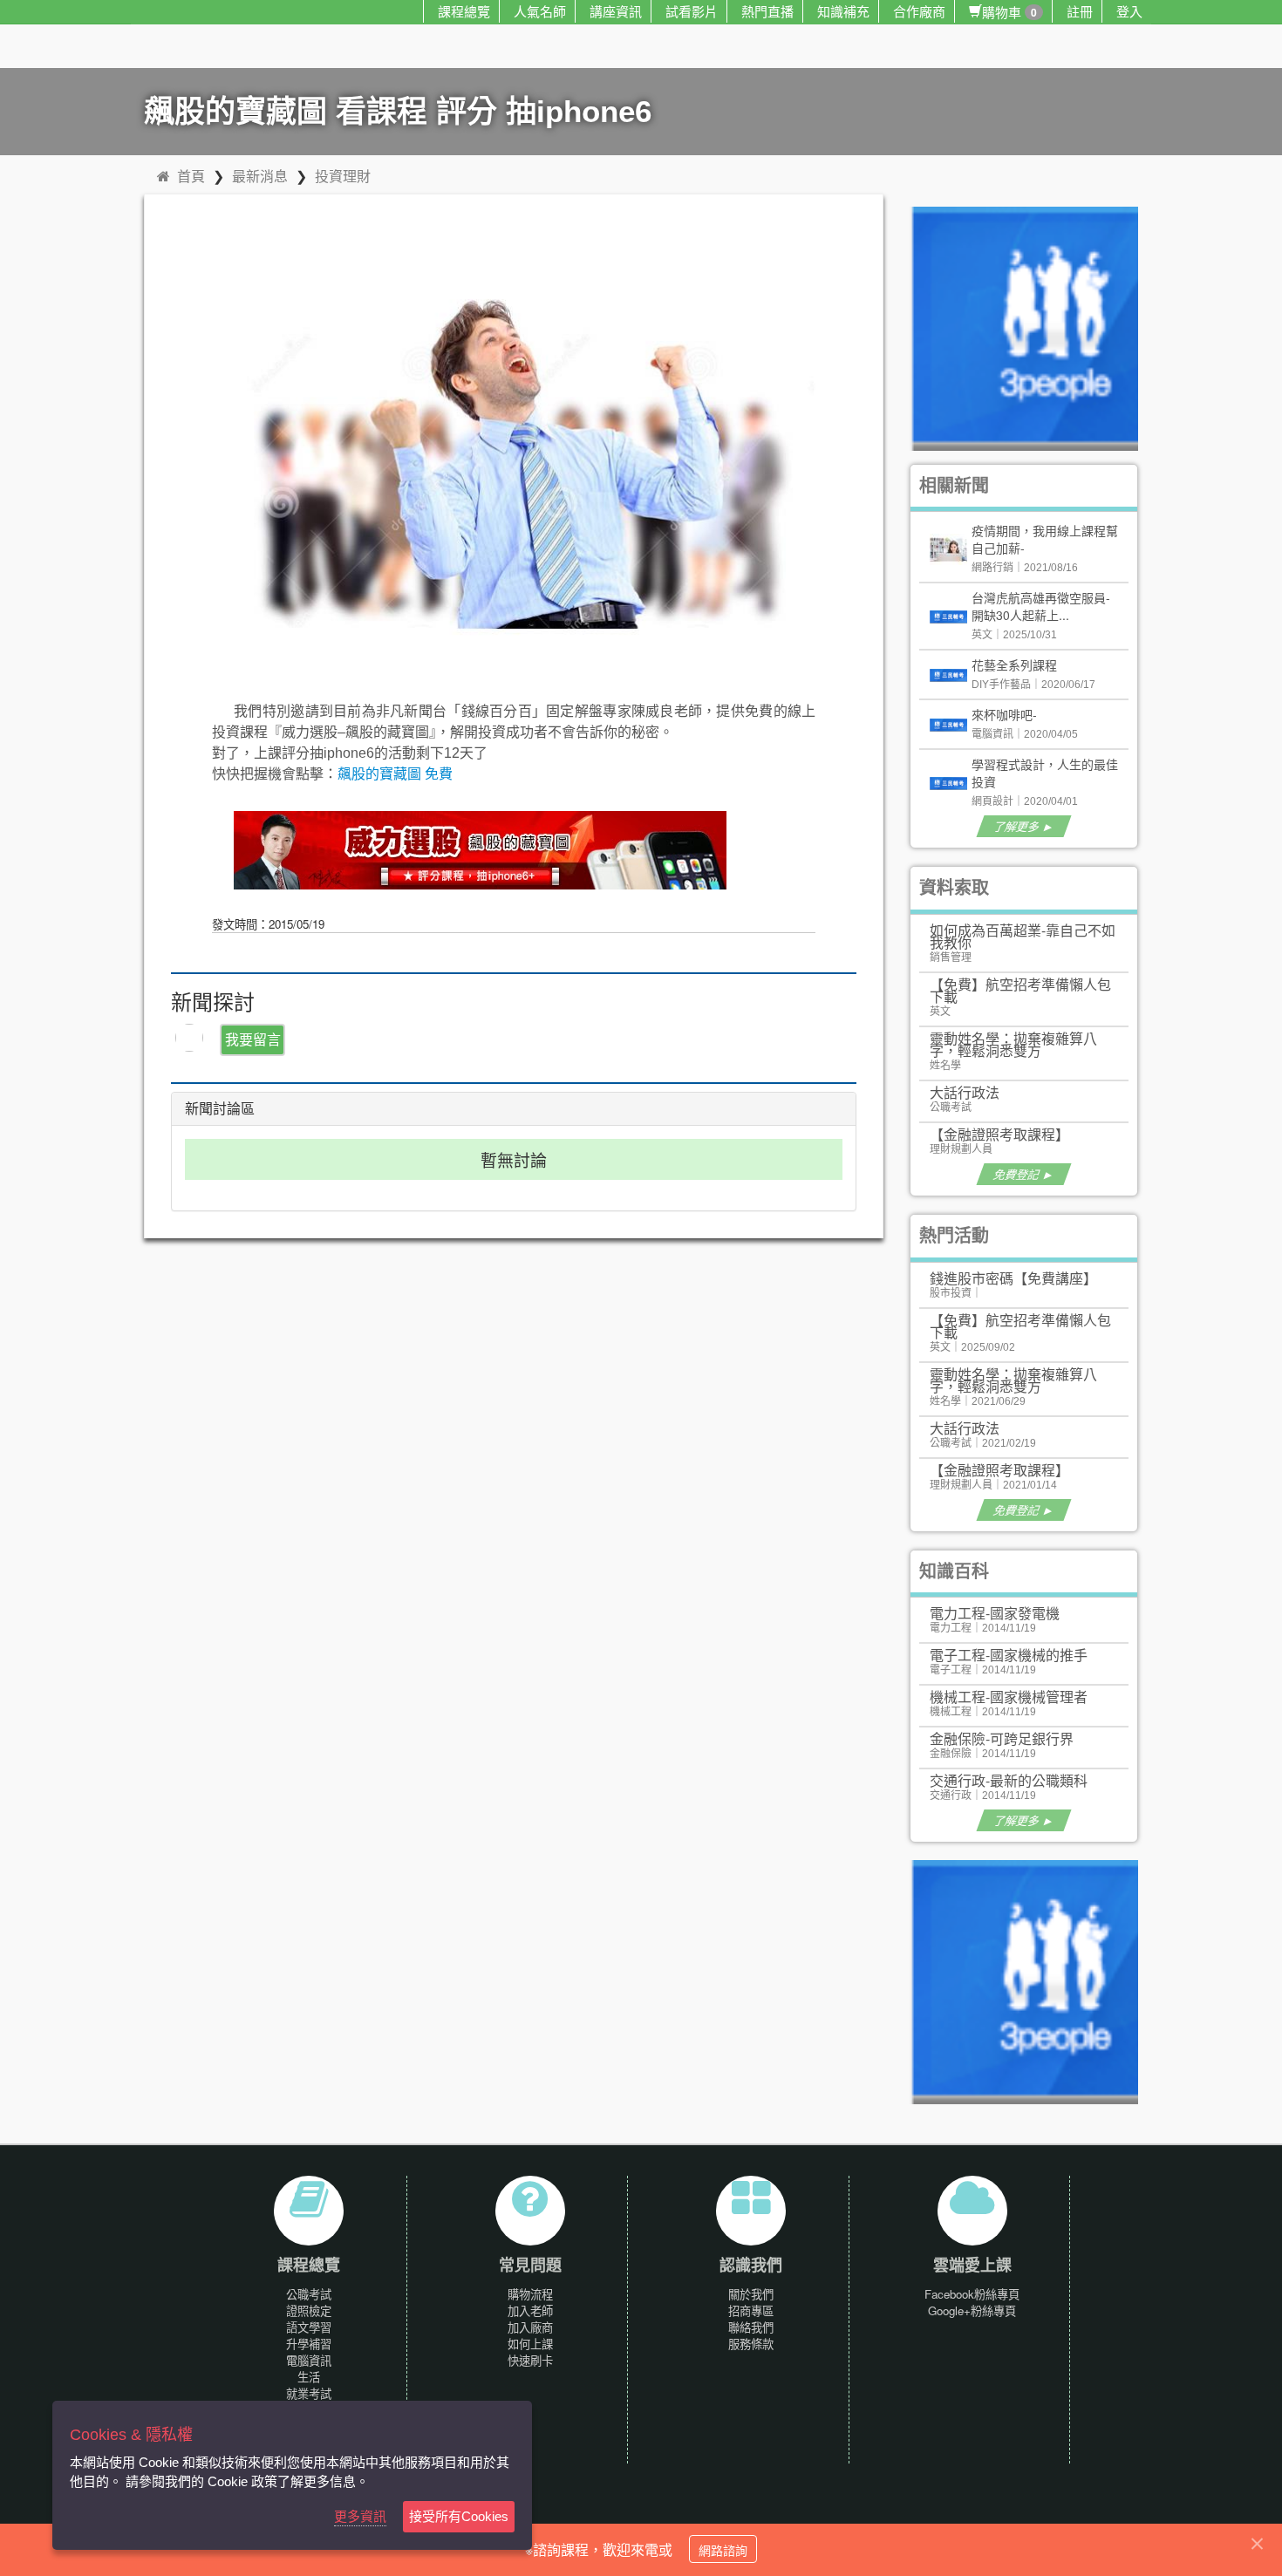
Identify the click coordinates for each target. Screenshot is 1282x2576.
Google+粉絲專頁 (972, 2310)
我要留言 (253, 1039)
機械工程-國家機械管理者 (1009, 1697)
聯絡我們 (751, 2327)
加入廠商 (530, 2327)
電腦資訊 (309, 2360)
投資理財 (343, 176)
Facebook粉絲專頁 (972, 2294)
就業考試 (309, 2393)
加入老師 (530, 2310)
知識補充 (843, 11)
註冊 (1080, 11)
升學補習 (309, 2344)
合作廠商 (919, 11)
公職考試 (309, 2294)
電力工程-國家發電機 (995, 1613)
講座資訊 (616, 11)
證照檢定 (309, 2310)
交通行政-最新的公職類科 (1009, 1780)
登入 (1129, 11)
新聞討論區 (220, 1109)
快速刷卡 (530, 2360)
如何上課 (530, 2344)
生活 (309, 2377)
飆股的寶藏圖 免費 (395, 774)
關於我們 (751, 2294)
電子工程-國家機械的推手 (1009, 1655)
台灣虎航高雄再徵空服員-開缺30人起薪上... (1041, 606)
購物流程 (530, 2294)
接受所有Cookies (459, 2516)
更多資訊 (360, 2516)
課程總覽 (464, 11)
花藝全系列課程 (1014, 664)
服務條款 (751, 2344)
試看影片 (692, 11)
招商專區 (751, 2310)
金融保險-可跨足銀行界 (1002, 1738)
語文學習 (309, 2327)
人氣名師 (540, 11)
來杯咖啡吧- (1004, 714)
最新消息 (260, 176)
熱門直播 (767, 11)
